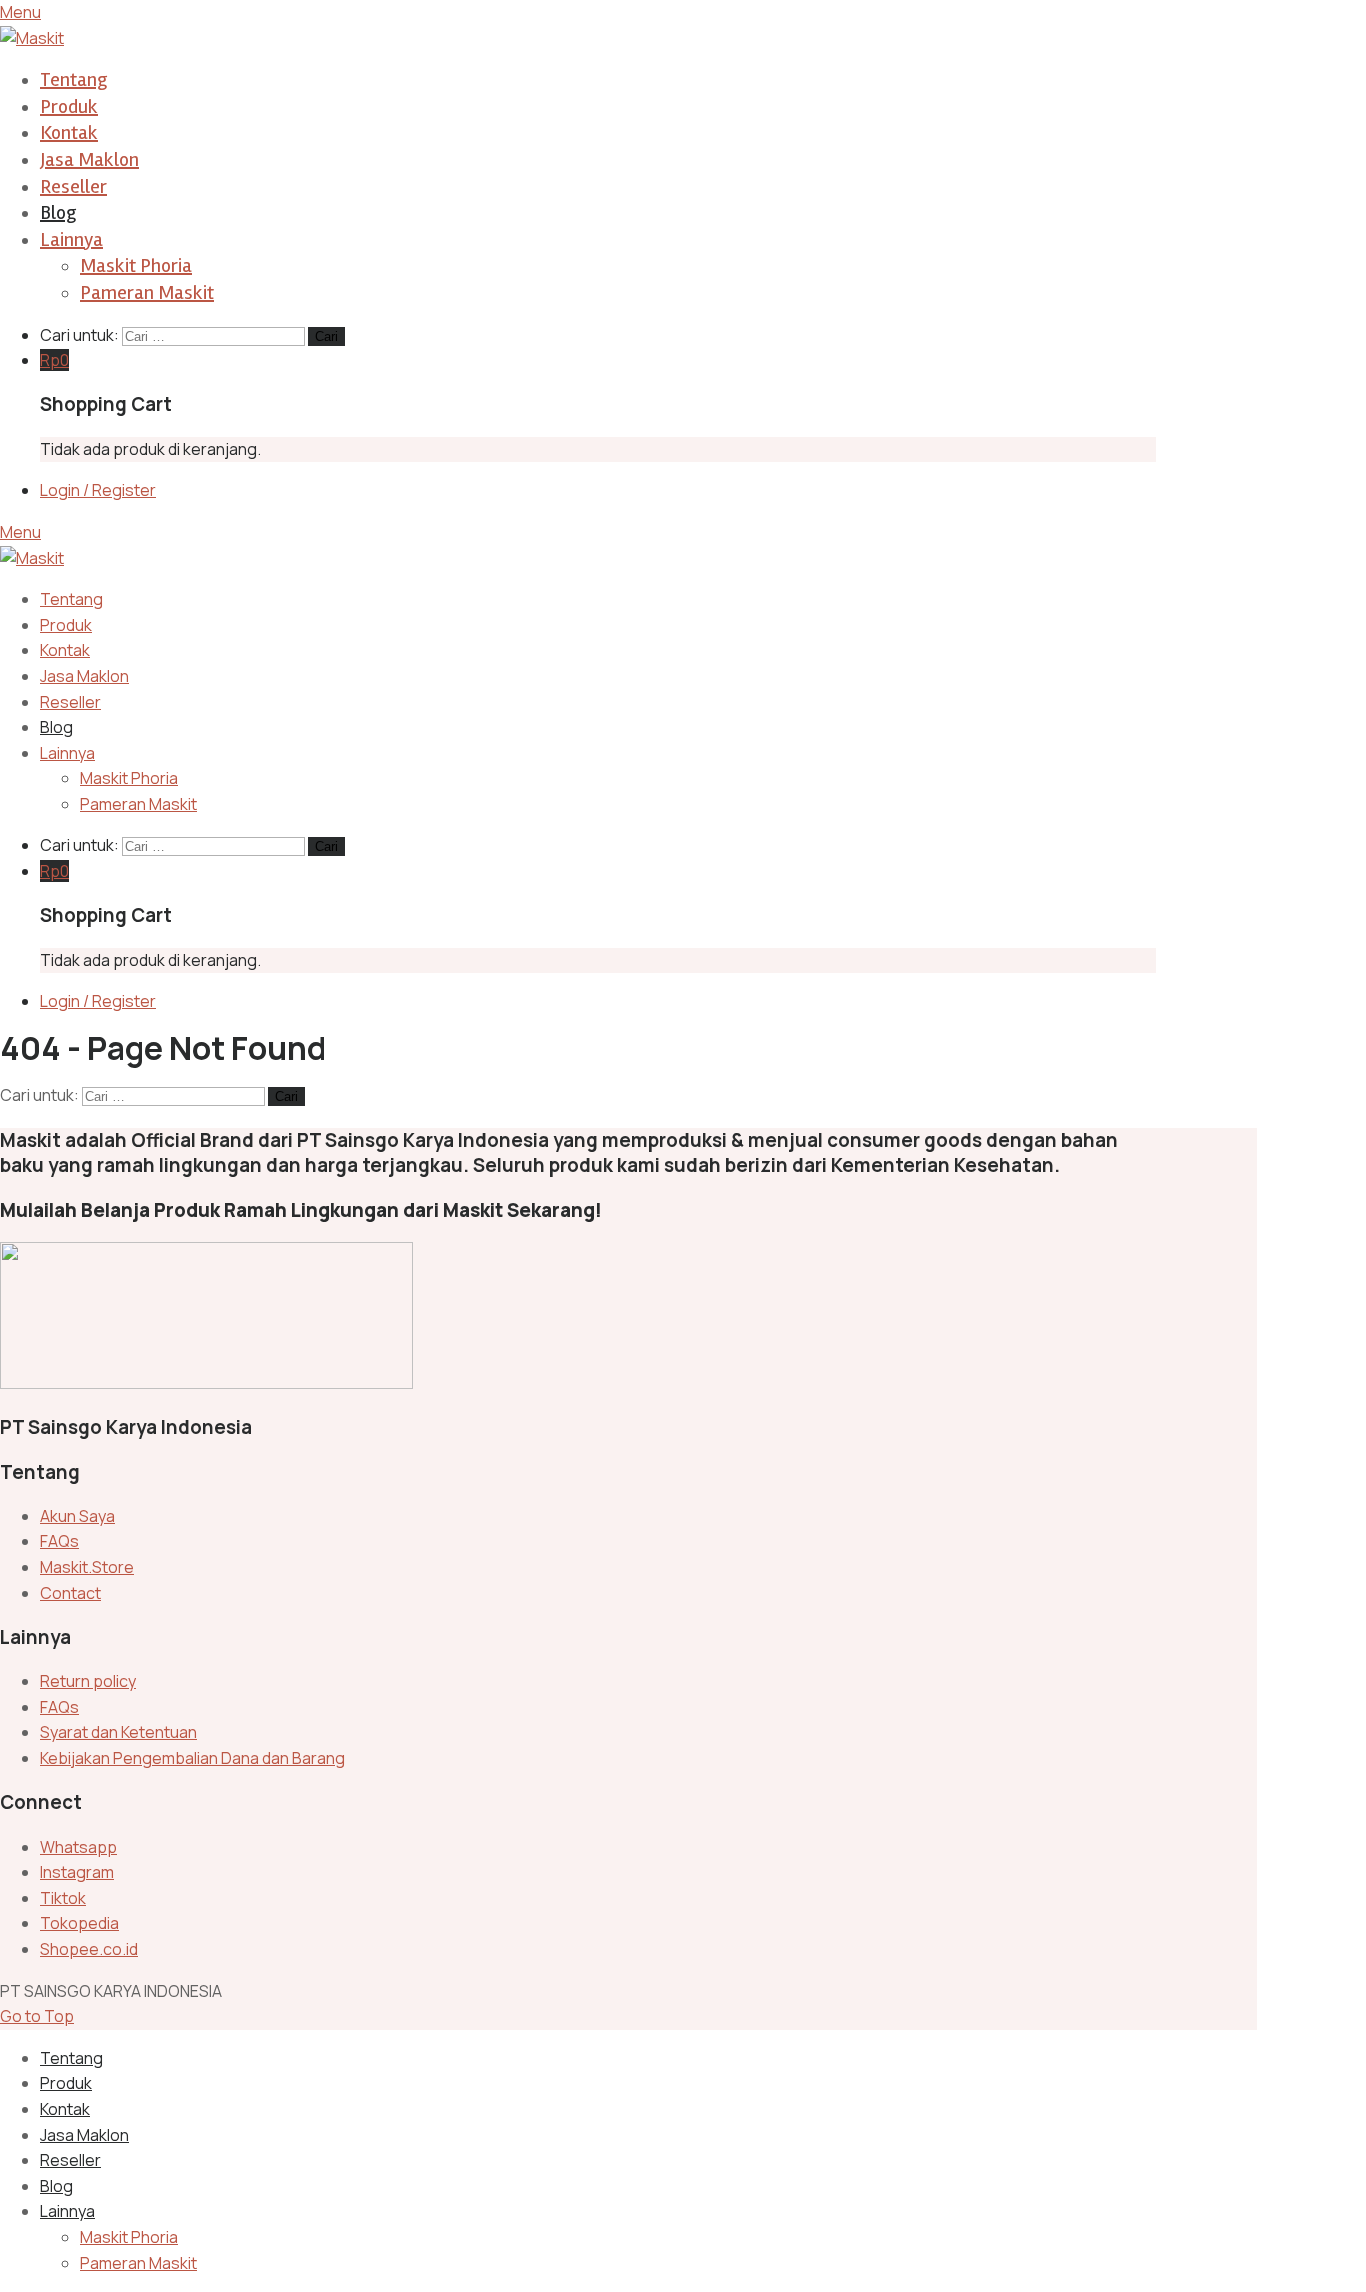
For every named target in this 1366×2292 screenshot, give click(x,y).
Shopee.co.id (89, 1949)
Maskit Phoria (136, 265)
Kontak (69, 132)
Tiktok (63, 1898)
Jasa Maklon (89, 159)
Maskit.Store (87, 1567)
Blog (58, 212)
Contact (70, 1593)
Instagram (77, 1872)
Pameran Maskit (147, 292)
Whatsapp (78, 1847)
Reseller (73, 186)
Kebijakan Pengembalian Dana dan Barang (192, 1758)
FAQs (59, 1541)
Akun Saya (77, 1516)
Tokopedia (79, 1923)
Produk (69, 106)
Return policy (88, 1681)
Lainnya (71, 239)
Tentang (73, 79)
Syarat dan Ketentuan (118, 1732)
